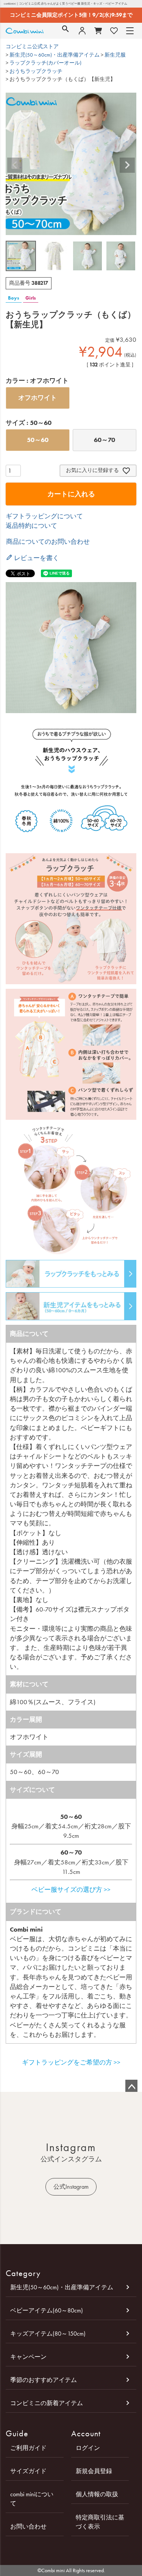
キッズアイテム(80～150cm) (48, 2334)
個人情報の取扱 (97, 2494)
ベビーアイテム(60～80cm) (47, 2310)
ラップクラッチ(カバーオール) (45, 63)
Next (127, 165)
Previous (15, 165)
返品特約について (31, 526)
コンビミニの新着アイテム (47, 2403)
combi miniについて (32, 2499)
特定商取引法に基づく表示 (100, 2522)
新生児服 (115, 55)
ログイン (88, 2448)
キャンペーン (28, 2357)
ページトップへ (131, 2086)
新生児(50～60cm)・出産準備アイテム (55, 55)
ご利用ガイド (28, 2448)
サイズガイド (28, 2471)
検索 (66, 31)
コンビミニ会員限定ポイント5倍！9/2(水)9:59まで (71, 15)
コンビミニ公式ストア (32, 47)
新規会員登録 (94, 2471)
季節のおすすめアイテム (44, 2380)
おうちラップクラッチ (36, 71)
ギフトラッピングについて (44, 516)
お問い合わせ (28, 2526)
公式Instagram (71, 2187)
